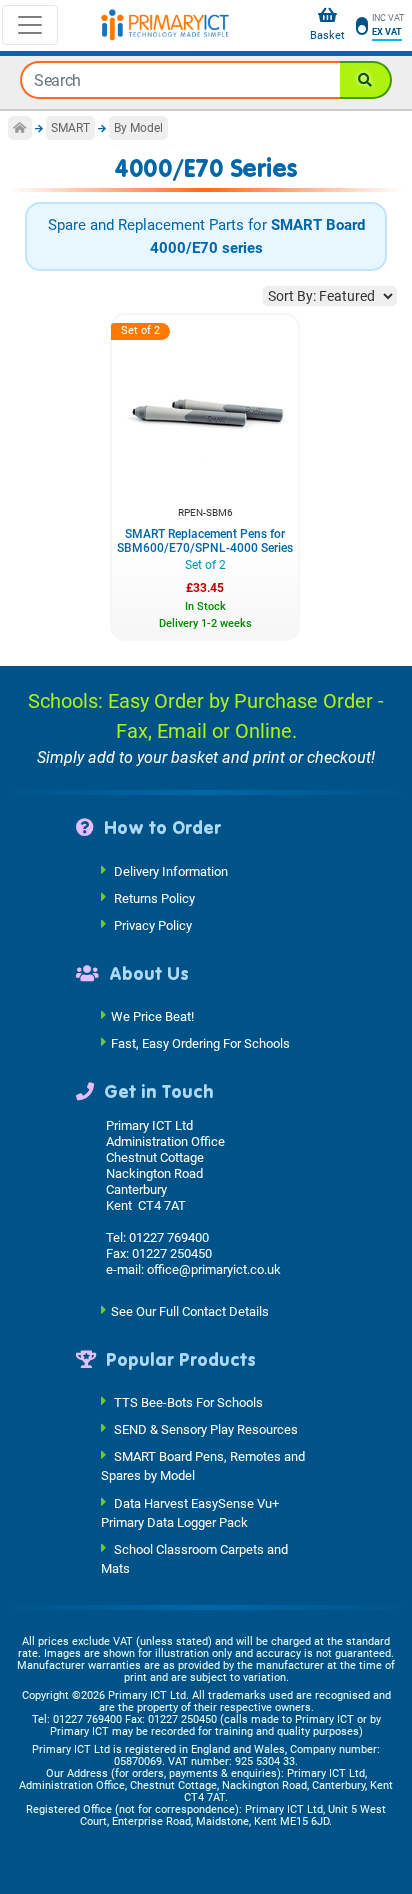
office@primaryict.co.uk (214, 1269)
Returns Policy (154, 897)
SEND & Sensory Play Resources (206, 1429)
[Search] (366, 80)
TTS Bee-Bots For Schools (188, 1402)
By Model (138, 128)
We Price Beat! (152, 1016)
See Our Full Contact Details (190, 1310)
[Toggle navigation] (30, 25)
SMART (70, 128)
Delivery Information (171, 870)
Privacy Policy (153, 924)
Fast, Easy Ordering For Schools (200, 1043)
